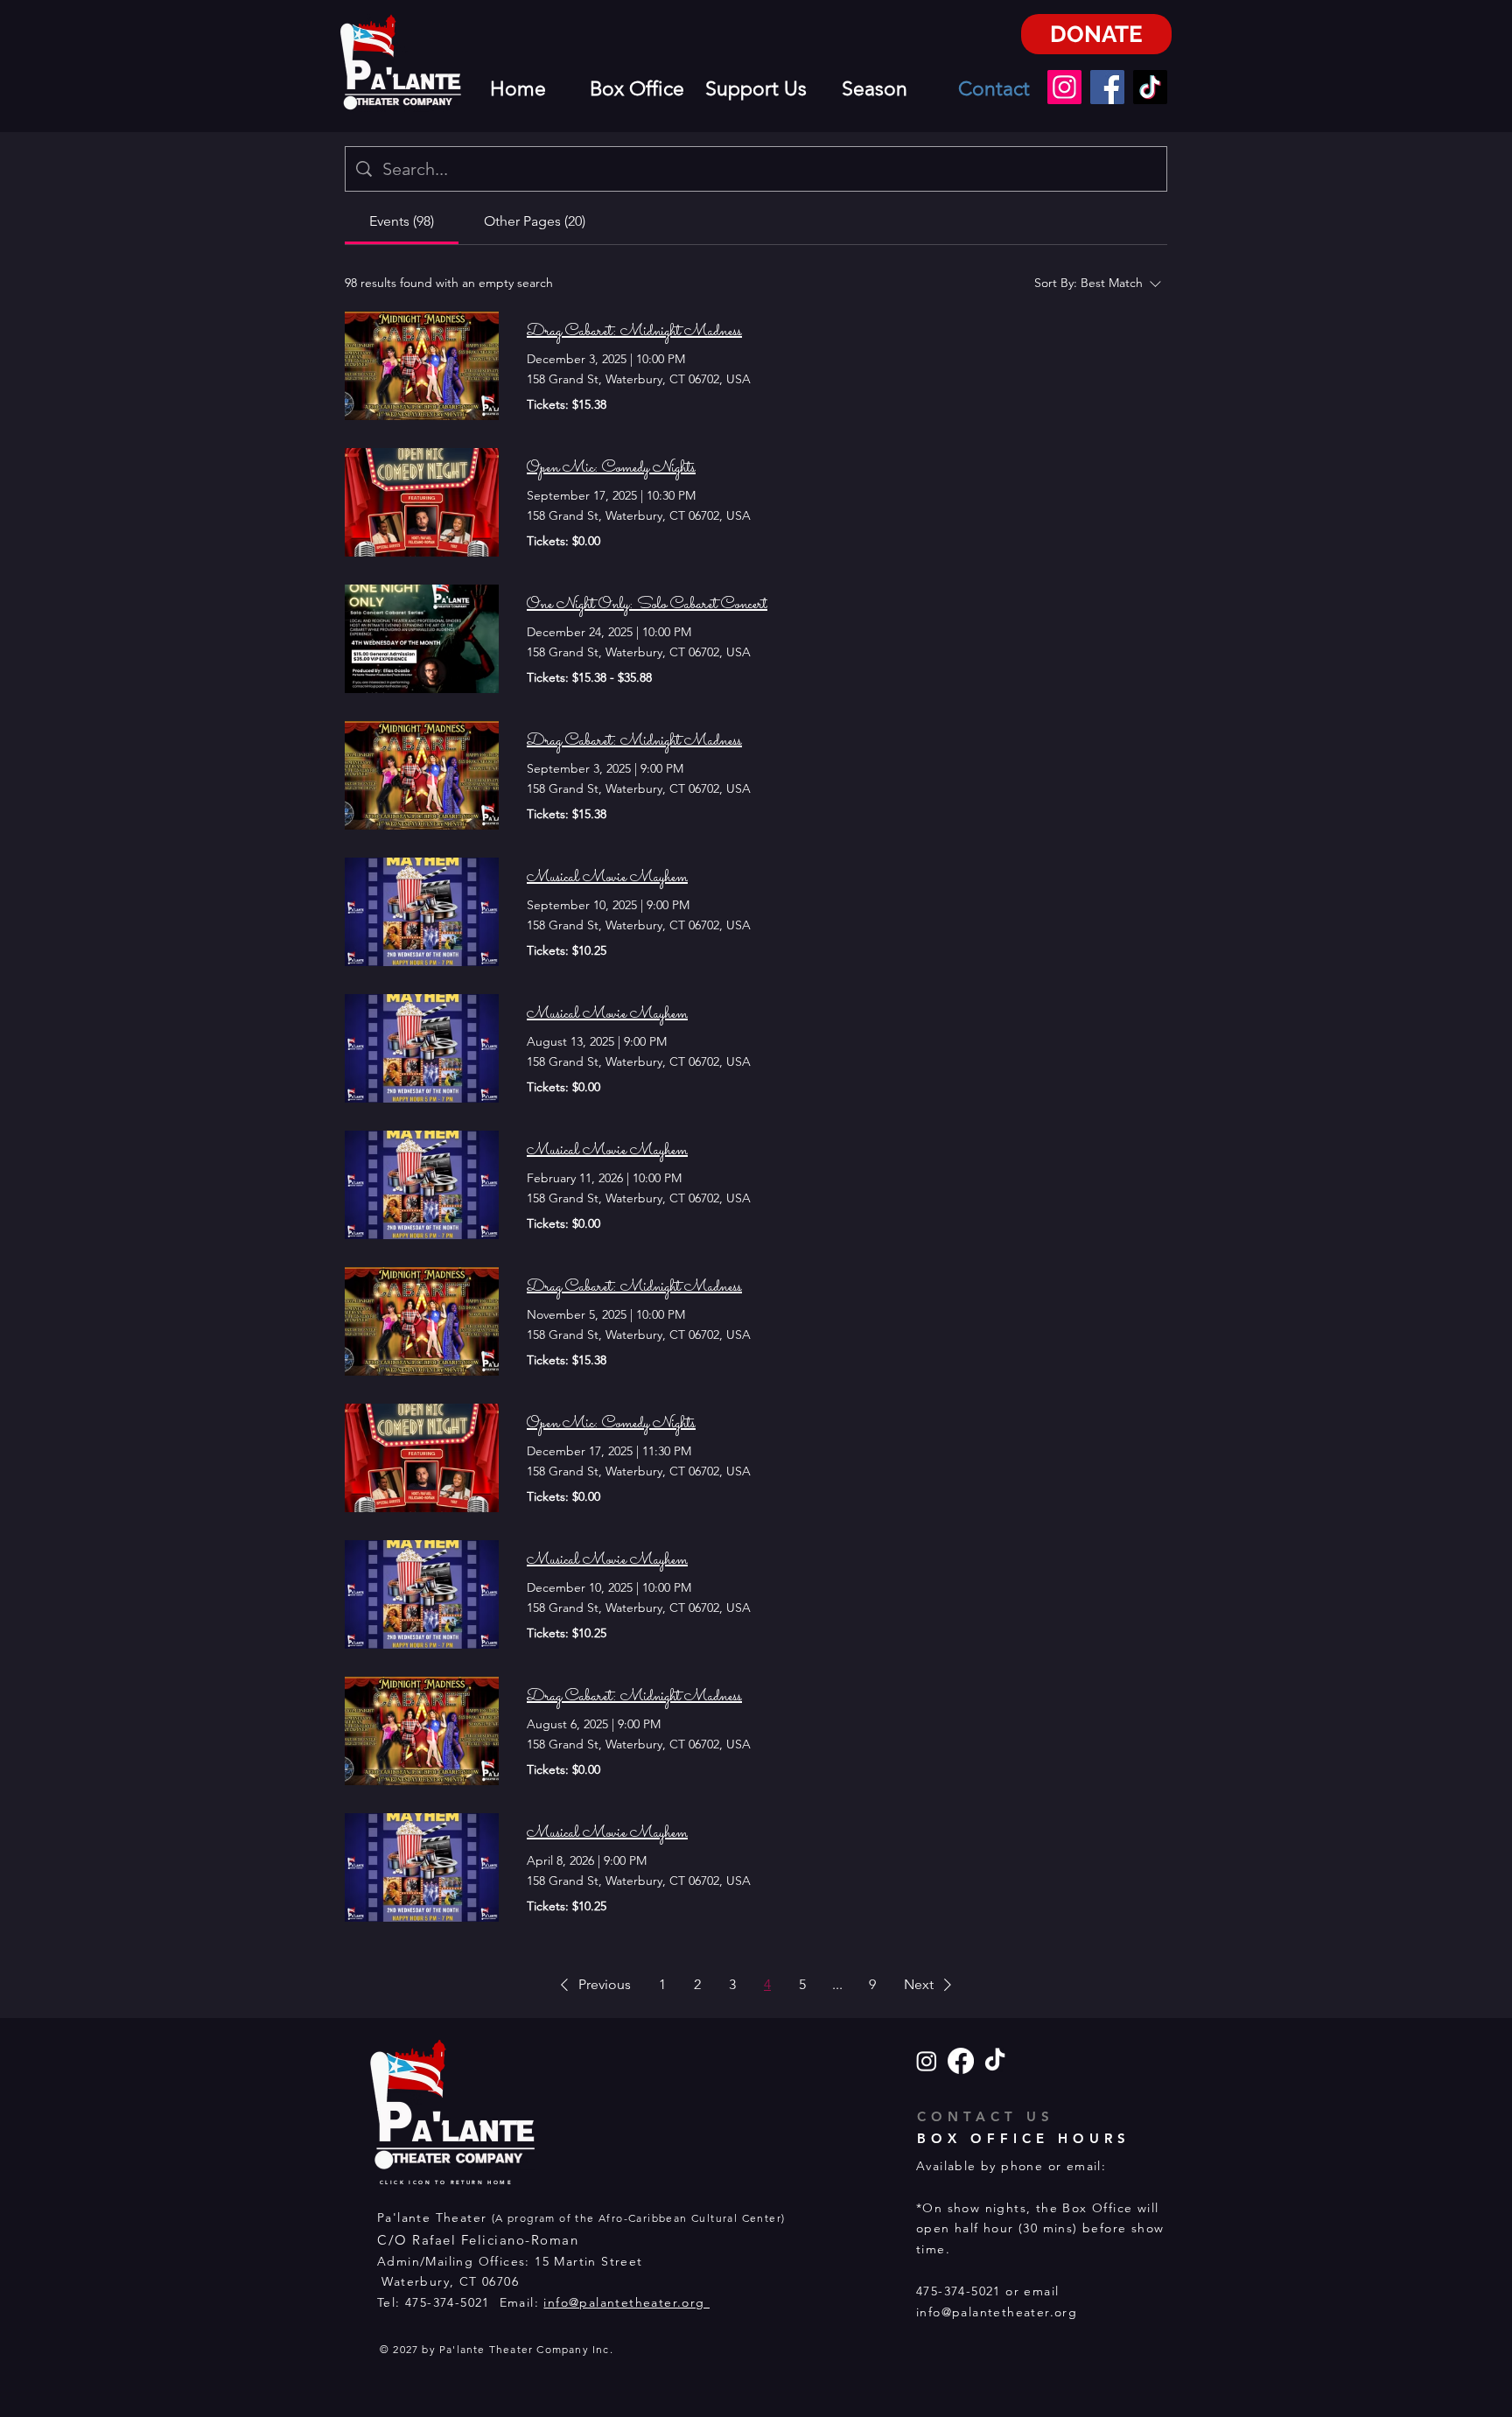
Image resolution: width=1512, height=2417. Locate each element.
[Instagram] (1064, 87)
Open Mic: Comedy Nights (611, 468)
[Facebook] (1107, 87)
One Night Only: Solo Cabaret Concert (647, 605)
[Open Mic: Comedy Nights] (422, 502)
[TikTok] (1150, 87)
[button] (592, 1985)
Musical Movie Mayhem (607, 878)
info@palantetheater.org (626, 2302)
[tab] (402, 221)
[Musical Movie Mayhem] (422, 912)
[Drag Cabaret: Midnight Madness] (422, 366)
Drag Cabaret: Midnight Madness (634, 332)
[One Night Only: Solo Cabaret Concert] (422, 639)
